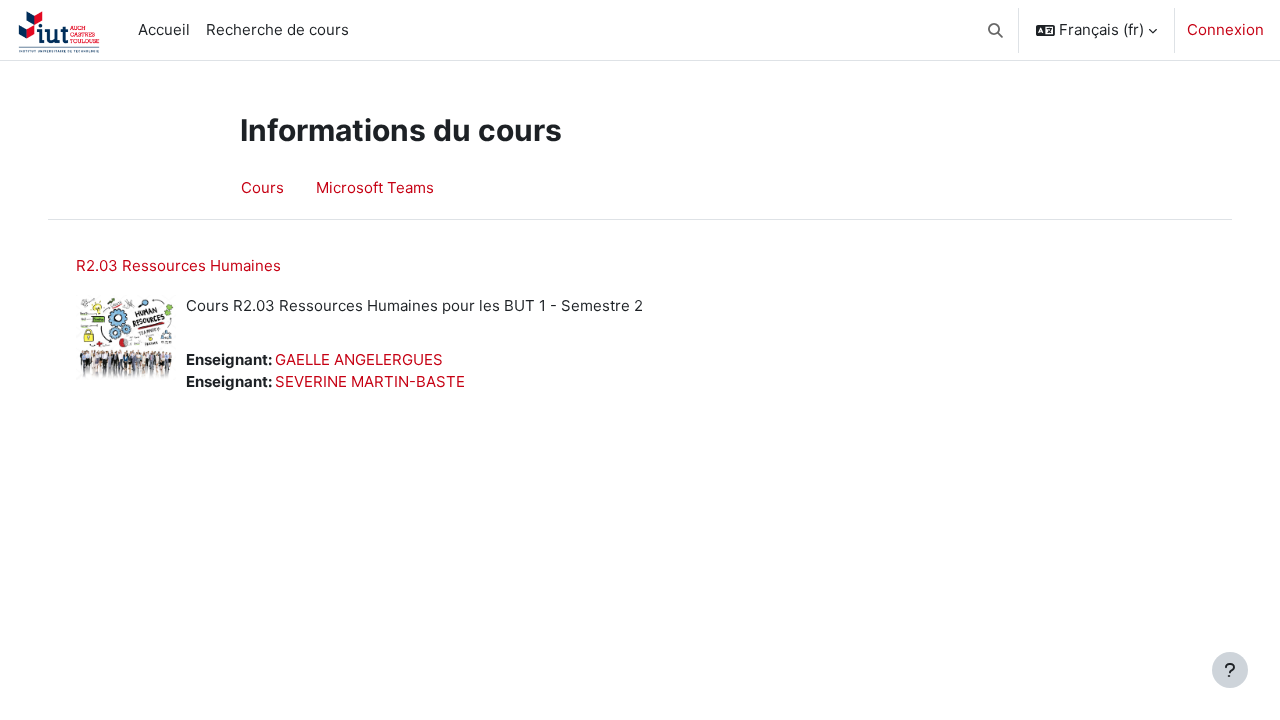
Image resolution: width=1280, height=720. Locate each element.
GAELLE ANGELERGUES (359, 359)
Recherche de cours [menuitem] (277, 29)
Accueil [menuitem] (164, 29)
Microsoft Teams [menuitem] (375, 187)
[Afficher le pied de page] (1230, 670)
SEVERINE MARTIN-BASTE (370, 381)
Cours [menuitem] (262, 187)
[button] (996, 30)
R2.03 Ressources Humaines (178, 265)
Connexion (1225, 29)
